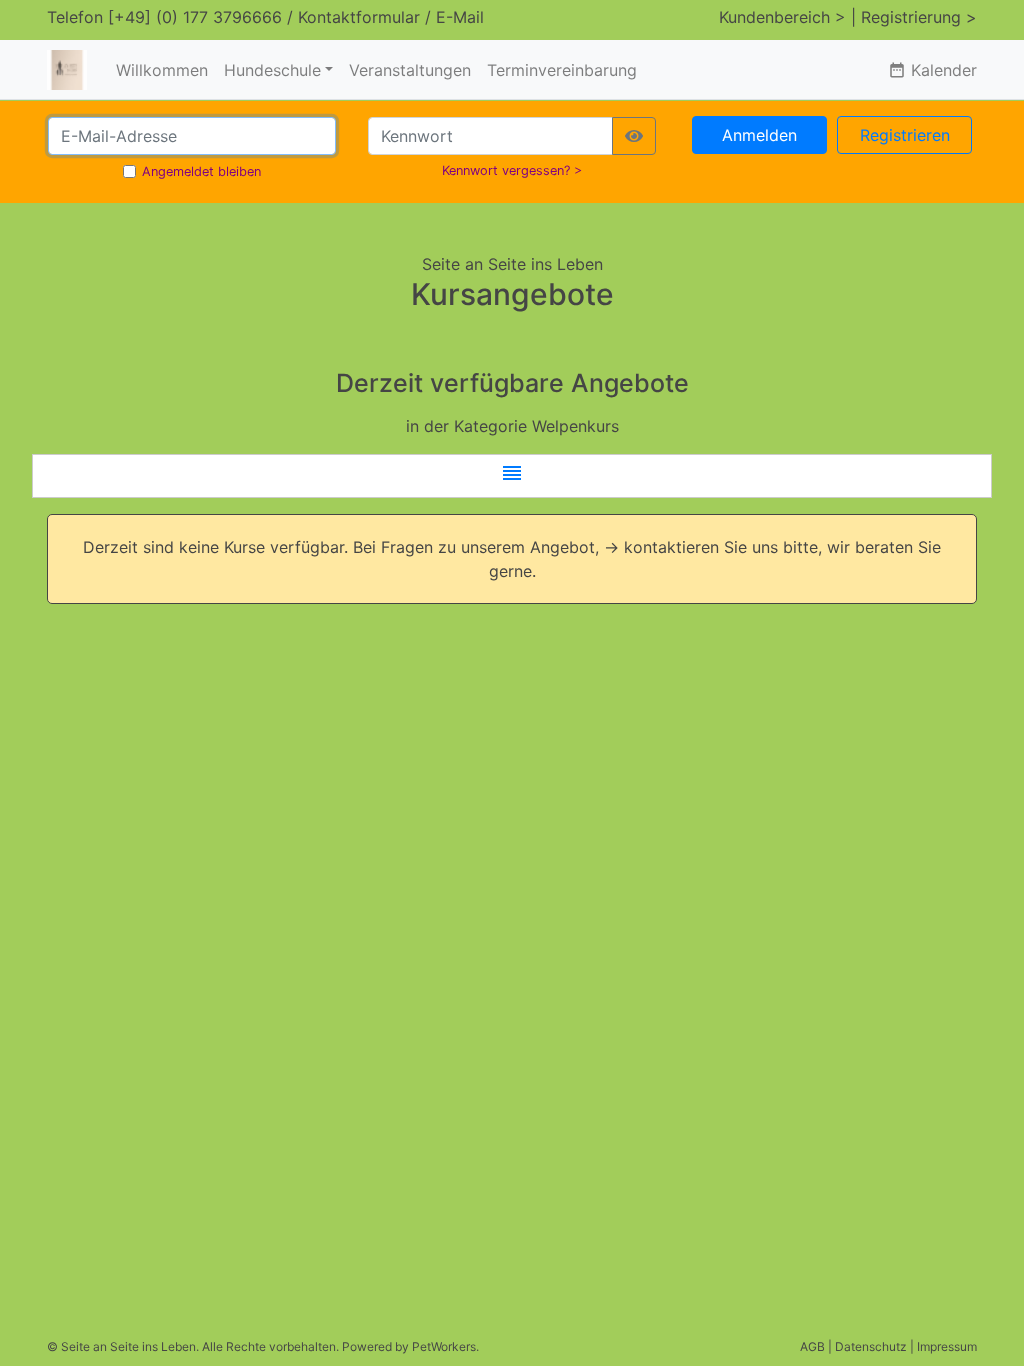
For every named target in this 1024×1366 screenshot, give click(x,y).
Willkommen (162, 70)
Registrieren (905, 135)
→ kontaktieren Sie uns (691, 547)
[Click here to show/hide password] (634, 136)
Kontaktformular (359, 17)
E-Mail (460, 17)
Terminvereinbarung (562, 70)
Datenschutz (871, 1346)
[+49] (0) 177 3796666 (195, 17)
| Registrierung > (914, 17)
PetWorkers (444, 1346)
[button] (512, 476)
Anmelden (759, 135)
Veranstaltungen (410, 70)
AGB (812, 1346)
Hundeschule (272, 70)
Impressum (947, 1346)
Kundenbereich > (782, 17)
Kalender (932, 70)
